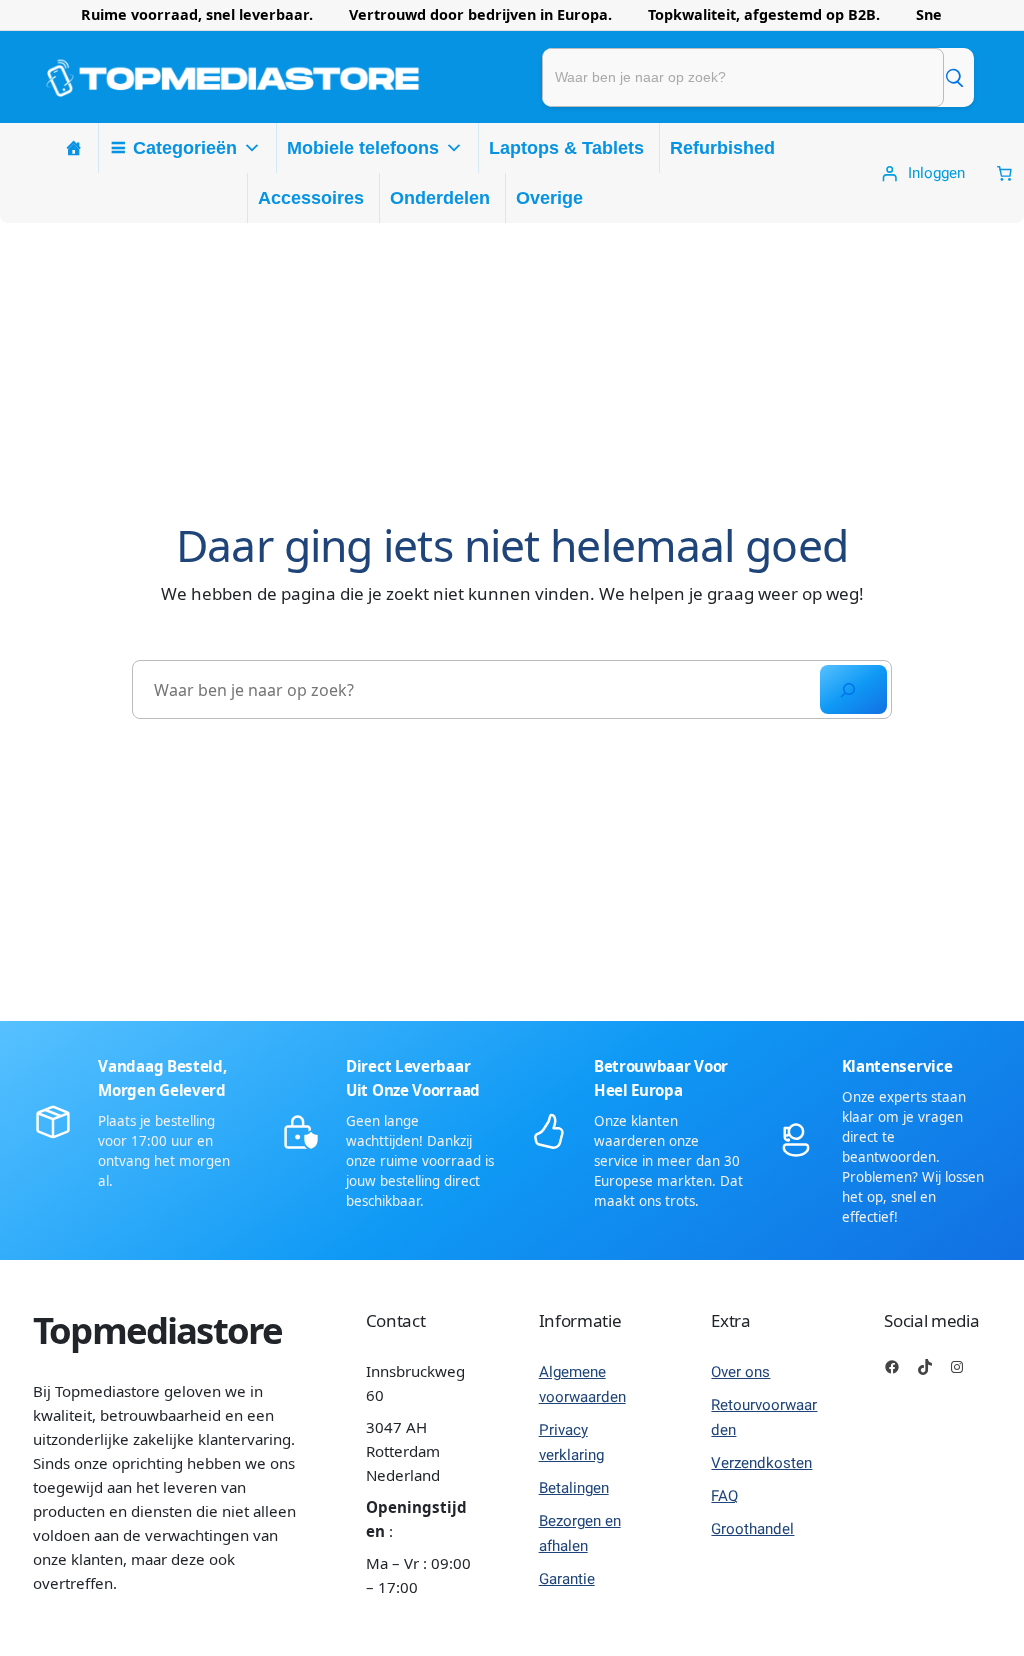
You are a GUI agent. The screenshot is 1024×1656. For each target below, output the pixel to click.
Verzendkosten (761, 1463)
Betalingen (574, 1488)
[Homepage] (74, 148)
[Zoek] (954, 77)
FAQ (724, 1496)
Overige (549, 198)
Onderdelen (440, 198)
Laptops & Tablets (566, 148)
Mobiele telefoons (363, 148)
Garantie (567, 1579)
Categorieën (185, 148)
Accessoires (311, 198)
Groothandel (752, 1529)
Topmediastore (157, 1330)
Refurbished (722, 148)
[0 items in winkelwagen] (1004, 173)
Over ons (740, 1372)
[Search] (853, 689)
